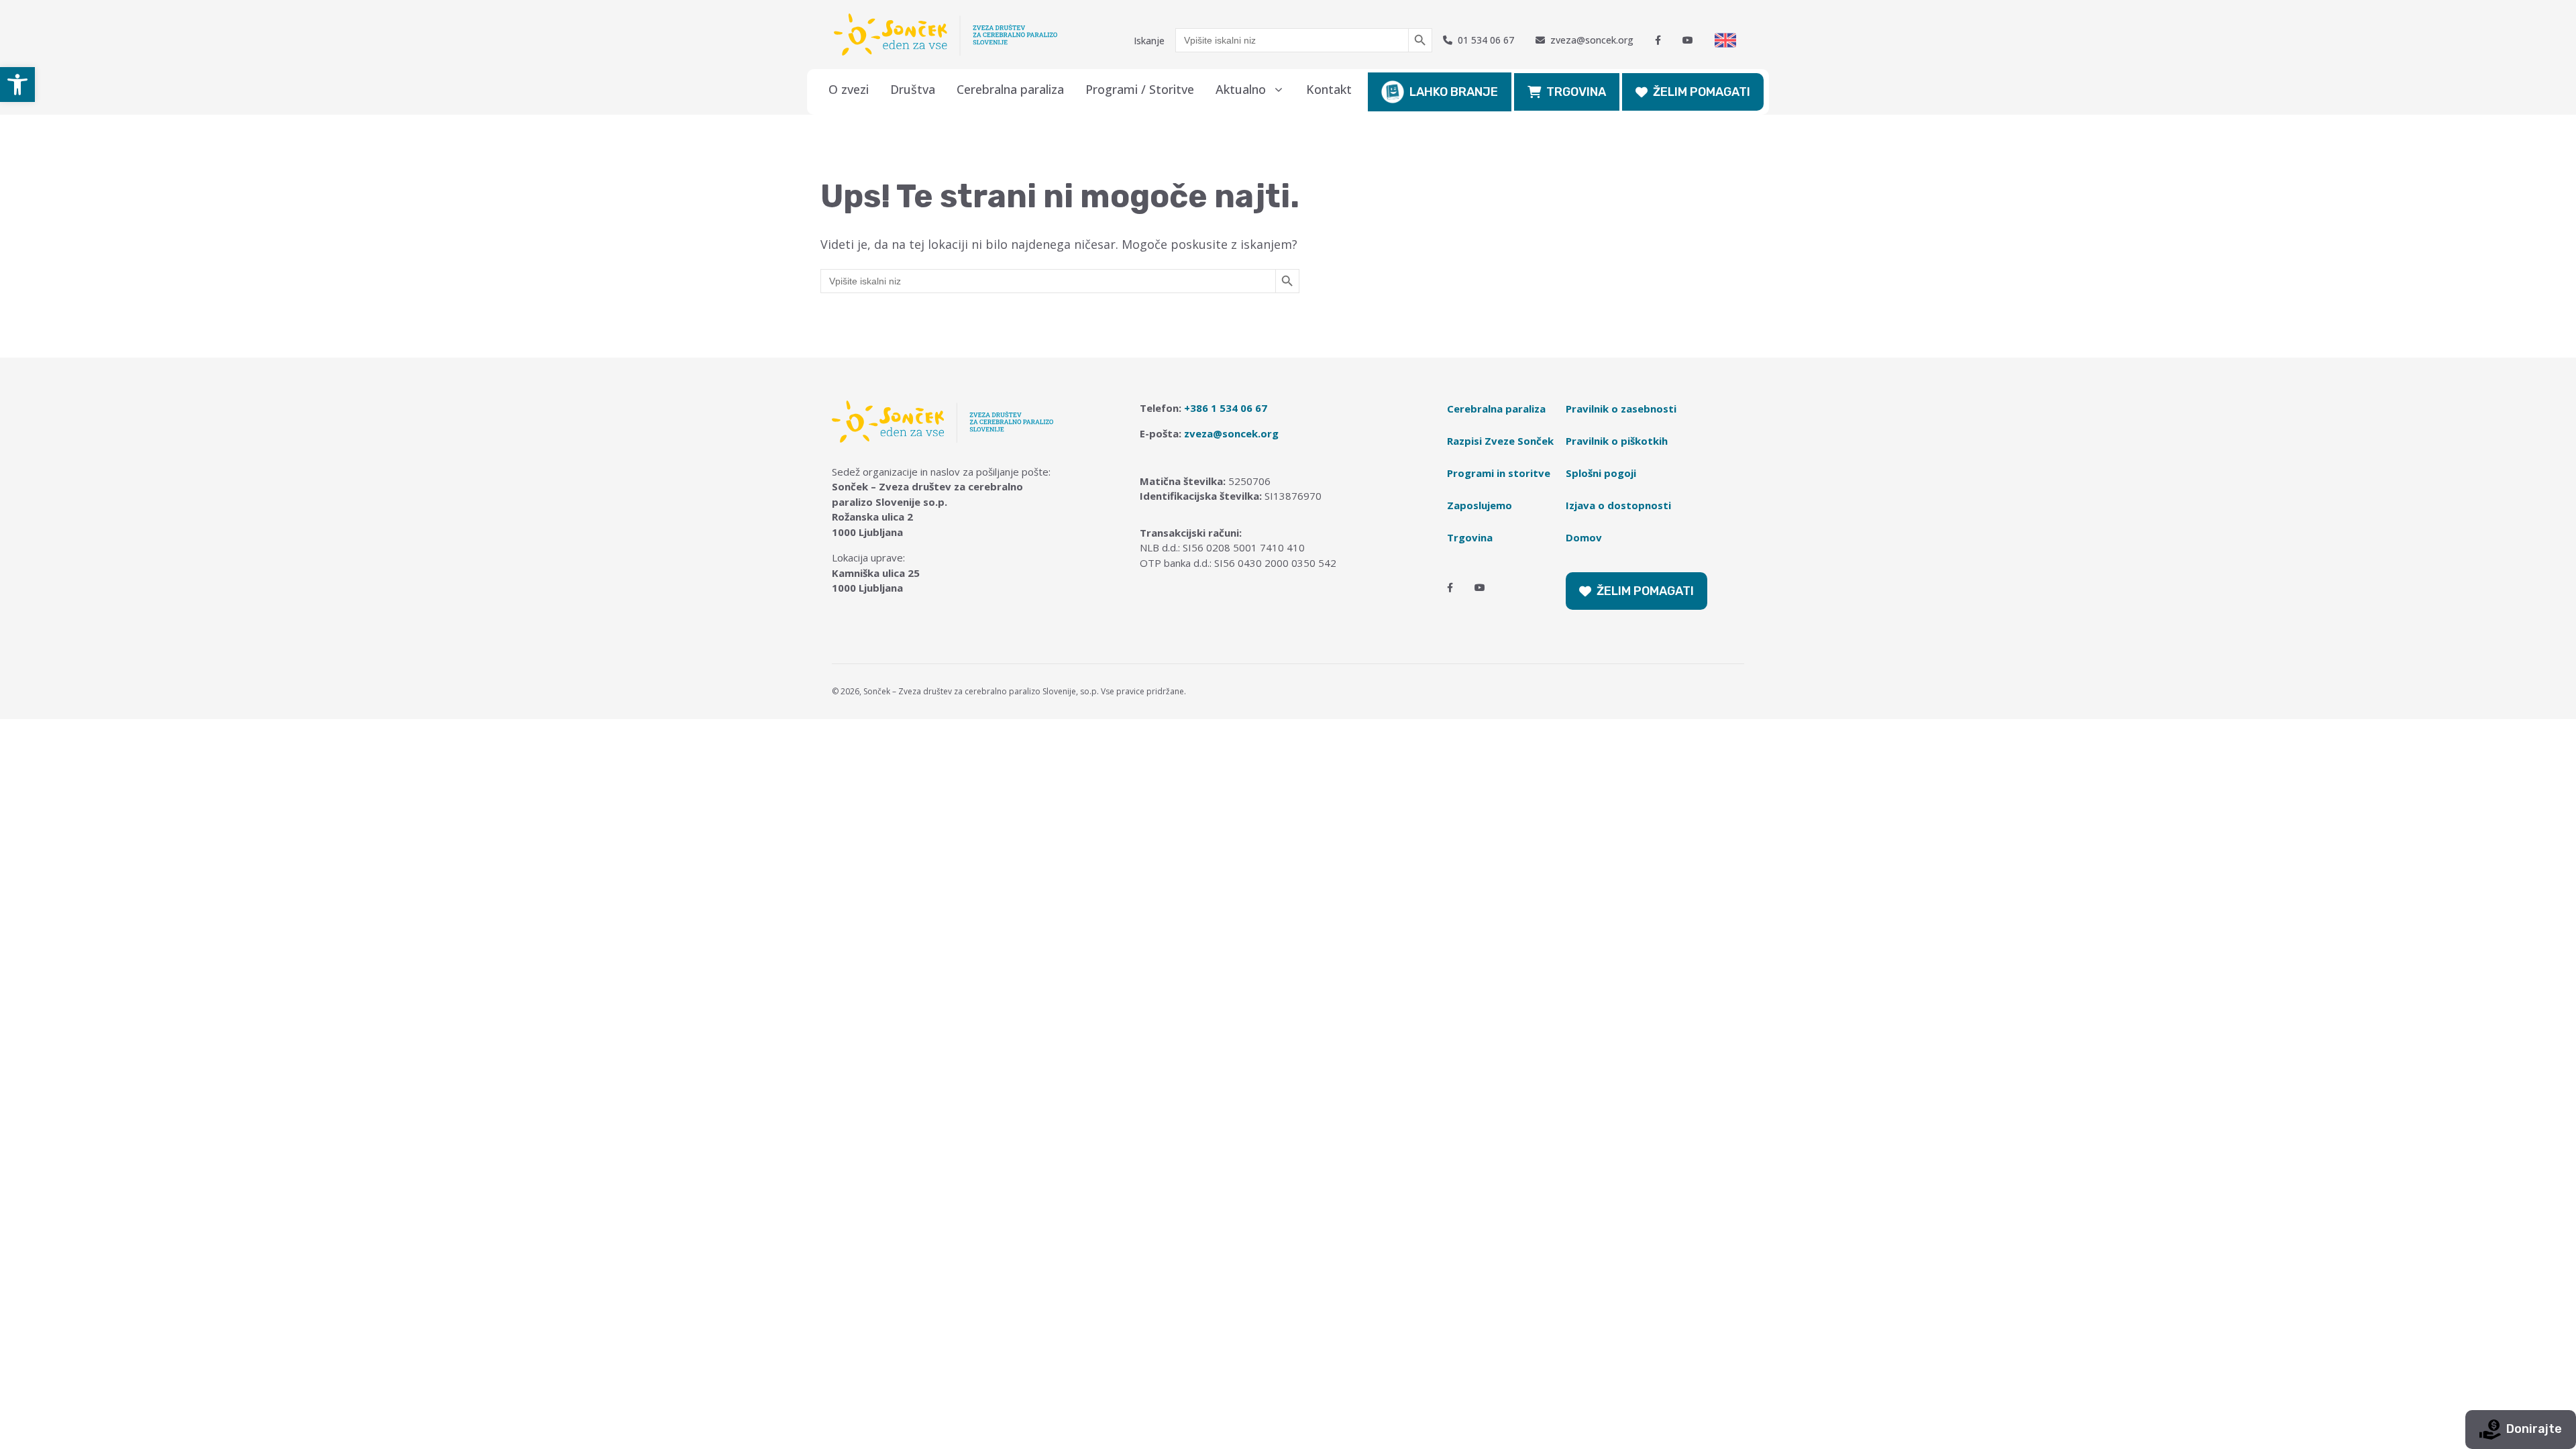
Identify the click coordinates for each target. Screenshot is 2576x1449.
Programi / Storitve (1140, 89)
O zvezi (849, 89)
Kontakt (1329, 89)
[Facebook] (1658, 40)
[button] (17, 85)
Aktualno (1241, 89)
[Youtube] (1688, 40)
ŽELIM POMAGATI (1702, 92)
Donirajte (2534, 1429)
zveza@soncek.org (1592, 40)
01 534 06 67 (1486, 40)
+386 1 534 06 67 (1226, 408)
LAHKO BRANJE (1454, 92)
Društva (913, 89)
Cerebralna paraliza (1010, 89)
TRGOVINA (1576, 92)
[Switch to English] (1725, 40)
